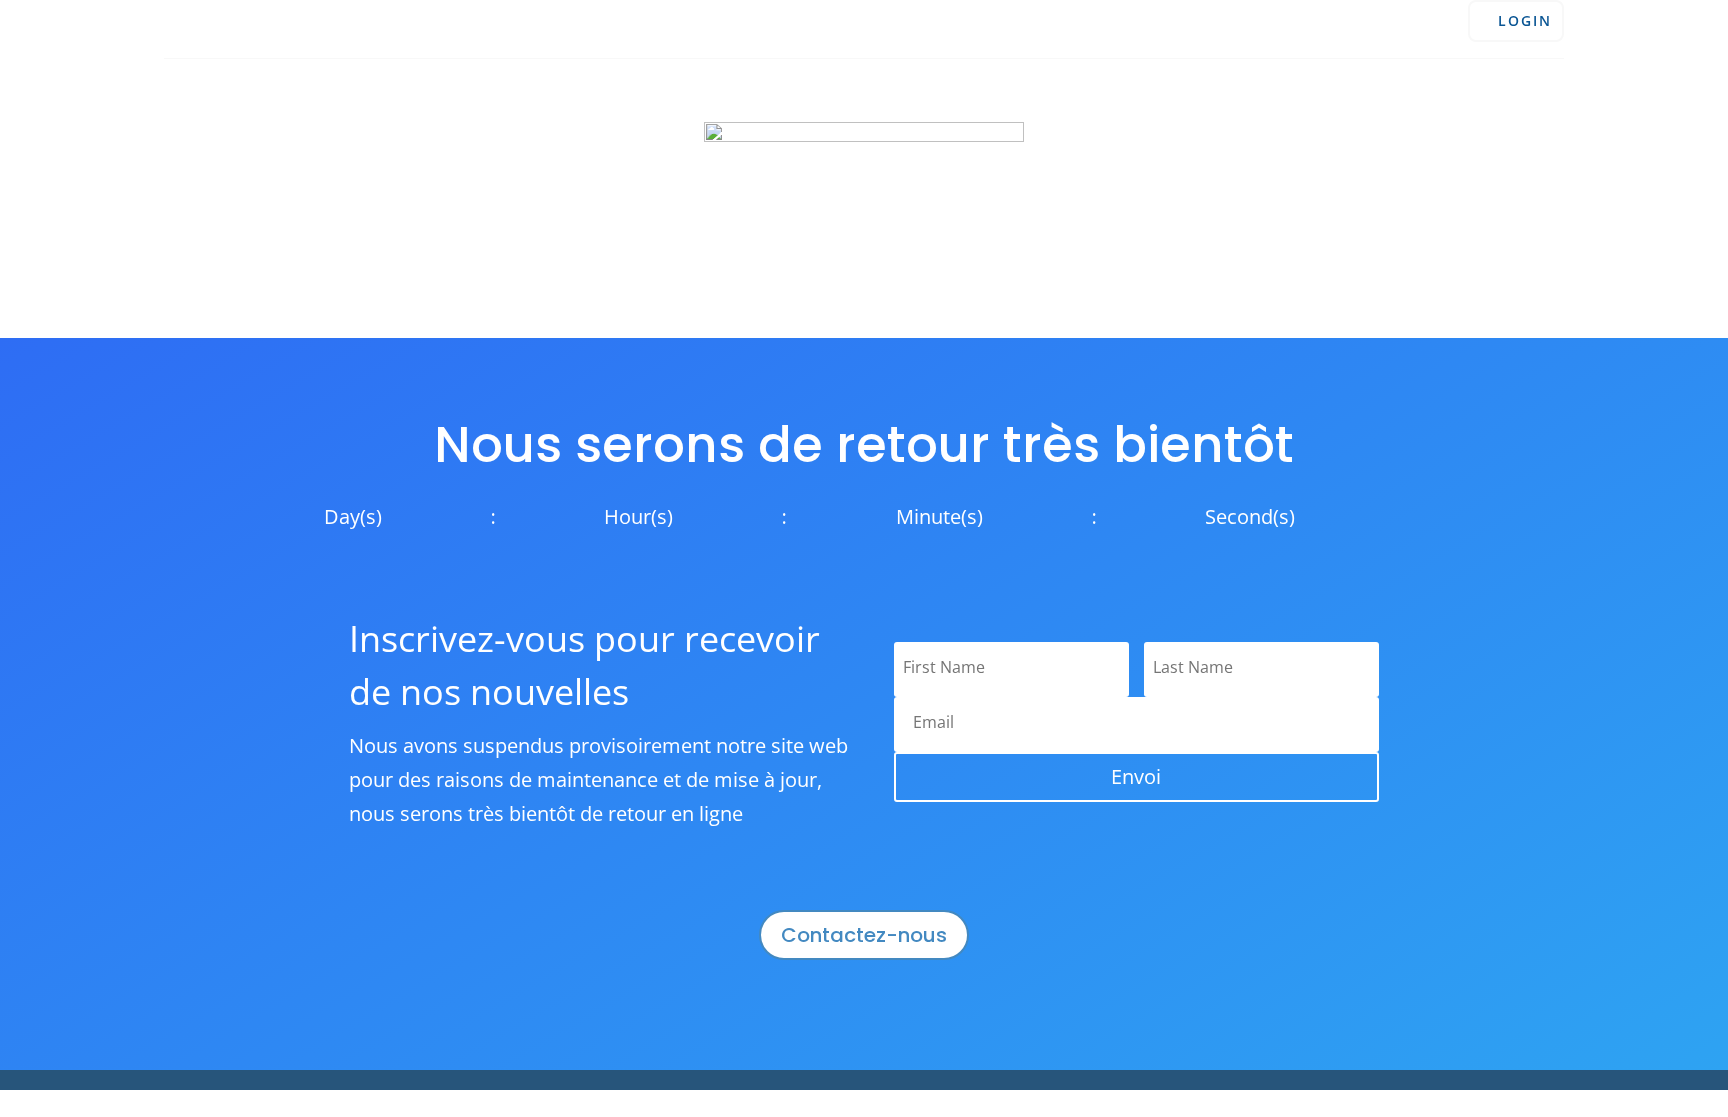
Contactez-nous (864, 935)
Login (1525, 20)
